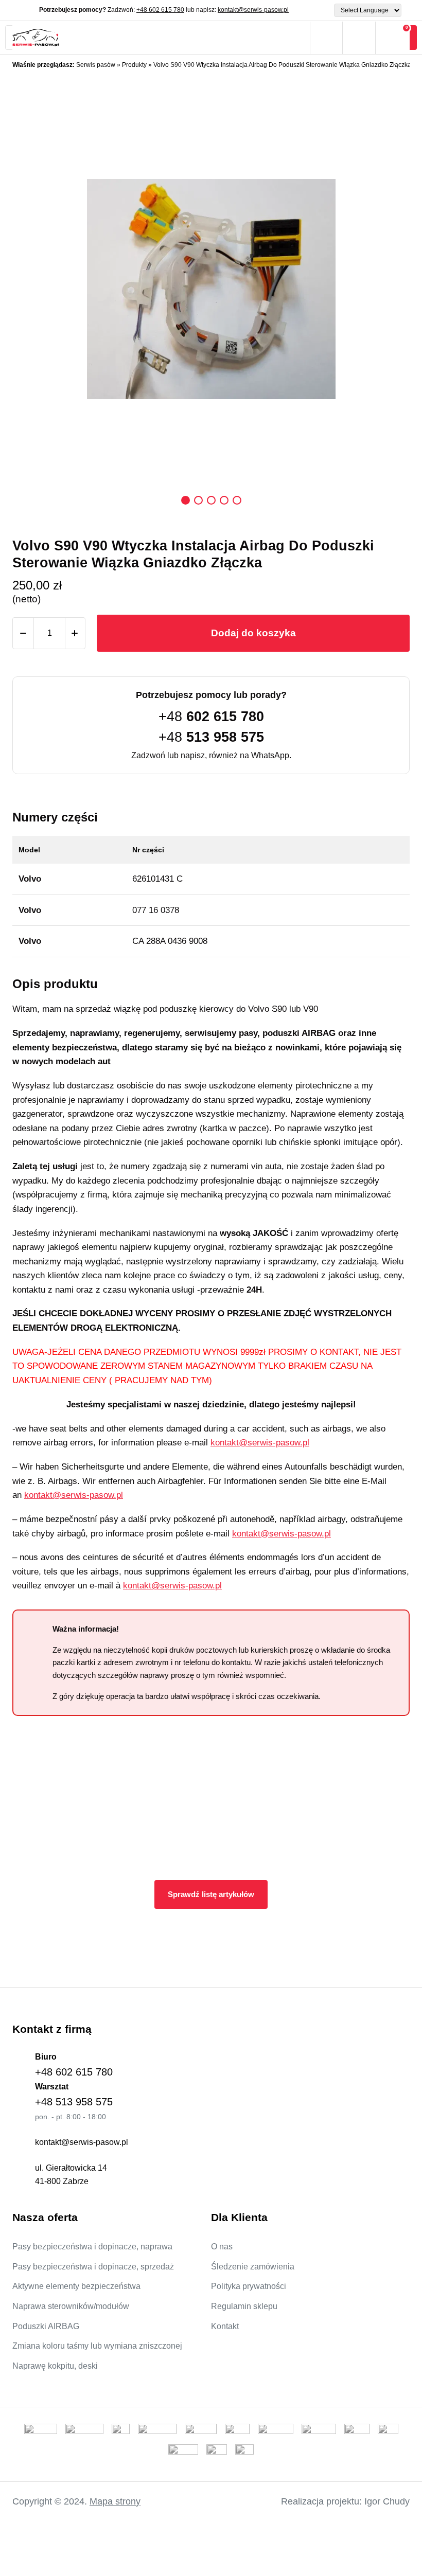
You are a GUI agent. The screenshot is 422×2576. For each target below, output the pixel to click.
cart (393, 38)
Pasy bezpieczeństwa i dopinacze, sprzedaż (93, 2267)
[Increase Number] (75, 633)
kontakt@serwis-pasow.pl (253, 10)
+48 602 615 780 (160, 10)
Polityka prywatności (249, 2286)
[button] (186, 500)
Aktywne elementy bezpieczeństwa (76, 2286)
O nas (222, 2247)
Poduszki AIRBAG (46, 2326)
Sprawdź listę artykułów (211, 1894)
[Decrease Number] (23, 633)
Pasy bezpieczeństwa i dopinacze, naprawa (92, 2247)
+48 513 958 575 (74, 2102)
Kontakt (225, 2326)
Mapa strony (115, 2501)
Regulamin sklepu (244, 2306)
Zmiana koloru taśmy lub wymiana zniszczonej (97, 2346)
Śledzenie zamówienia (253, 2267)
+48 (211, 717)
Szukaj (326, 38)
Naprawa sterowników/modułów (71, 2306)
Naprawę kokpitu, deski (55, 2366)
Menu (294, 38)
